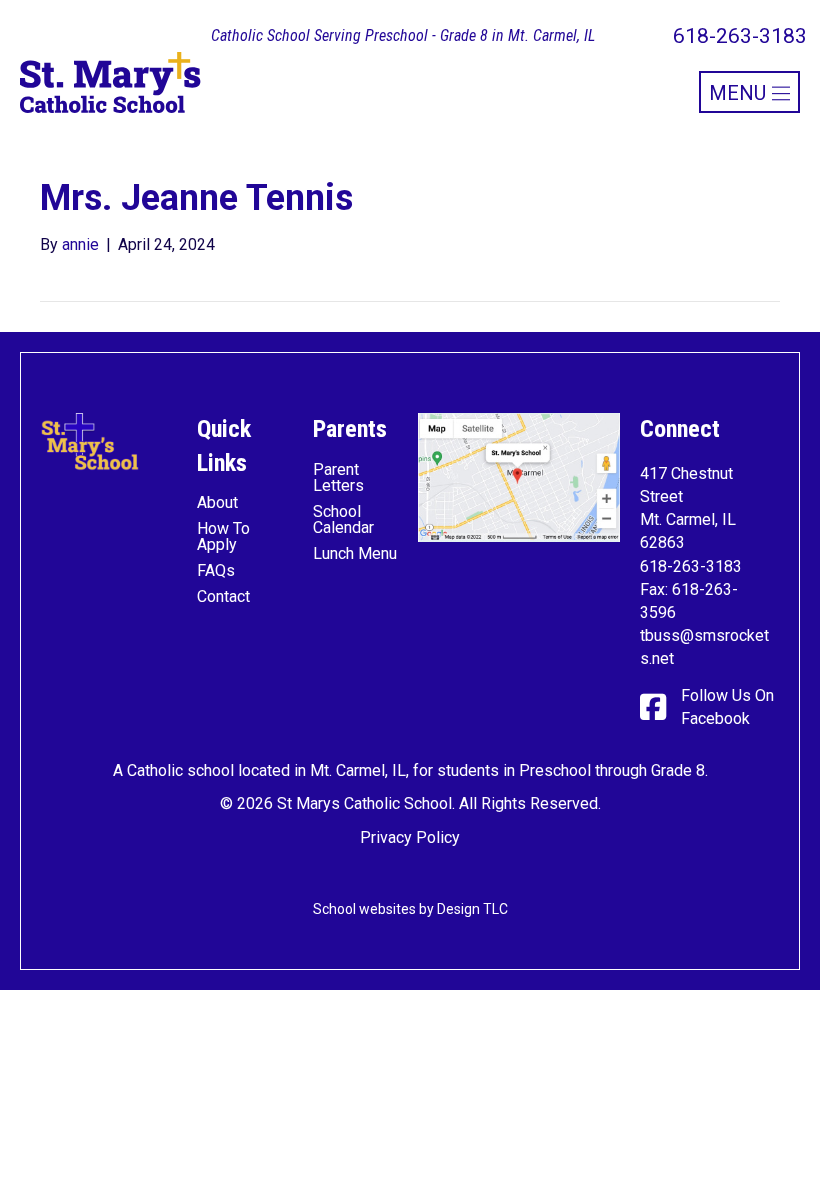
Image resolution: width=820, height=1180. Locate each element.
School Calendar (343, 519)
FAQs (216, 570)
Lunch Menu (355, 553)
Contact (223, 596)
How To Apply (223, 536)
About (217, 502)
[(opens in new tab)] (519, 476)
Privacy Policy (410, 837)
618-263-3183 (691, 566)
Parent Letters (338, 477)
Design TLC (472, 909)
